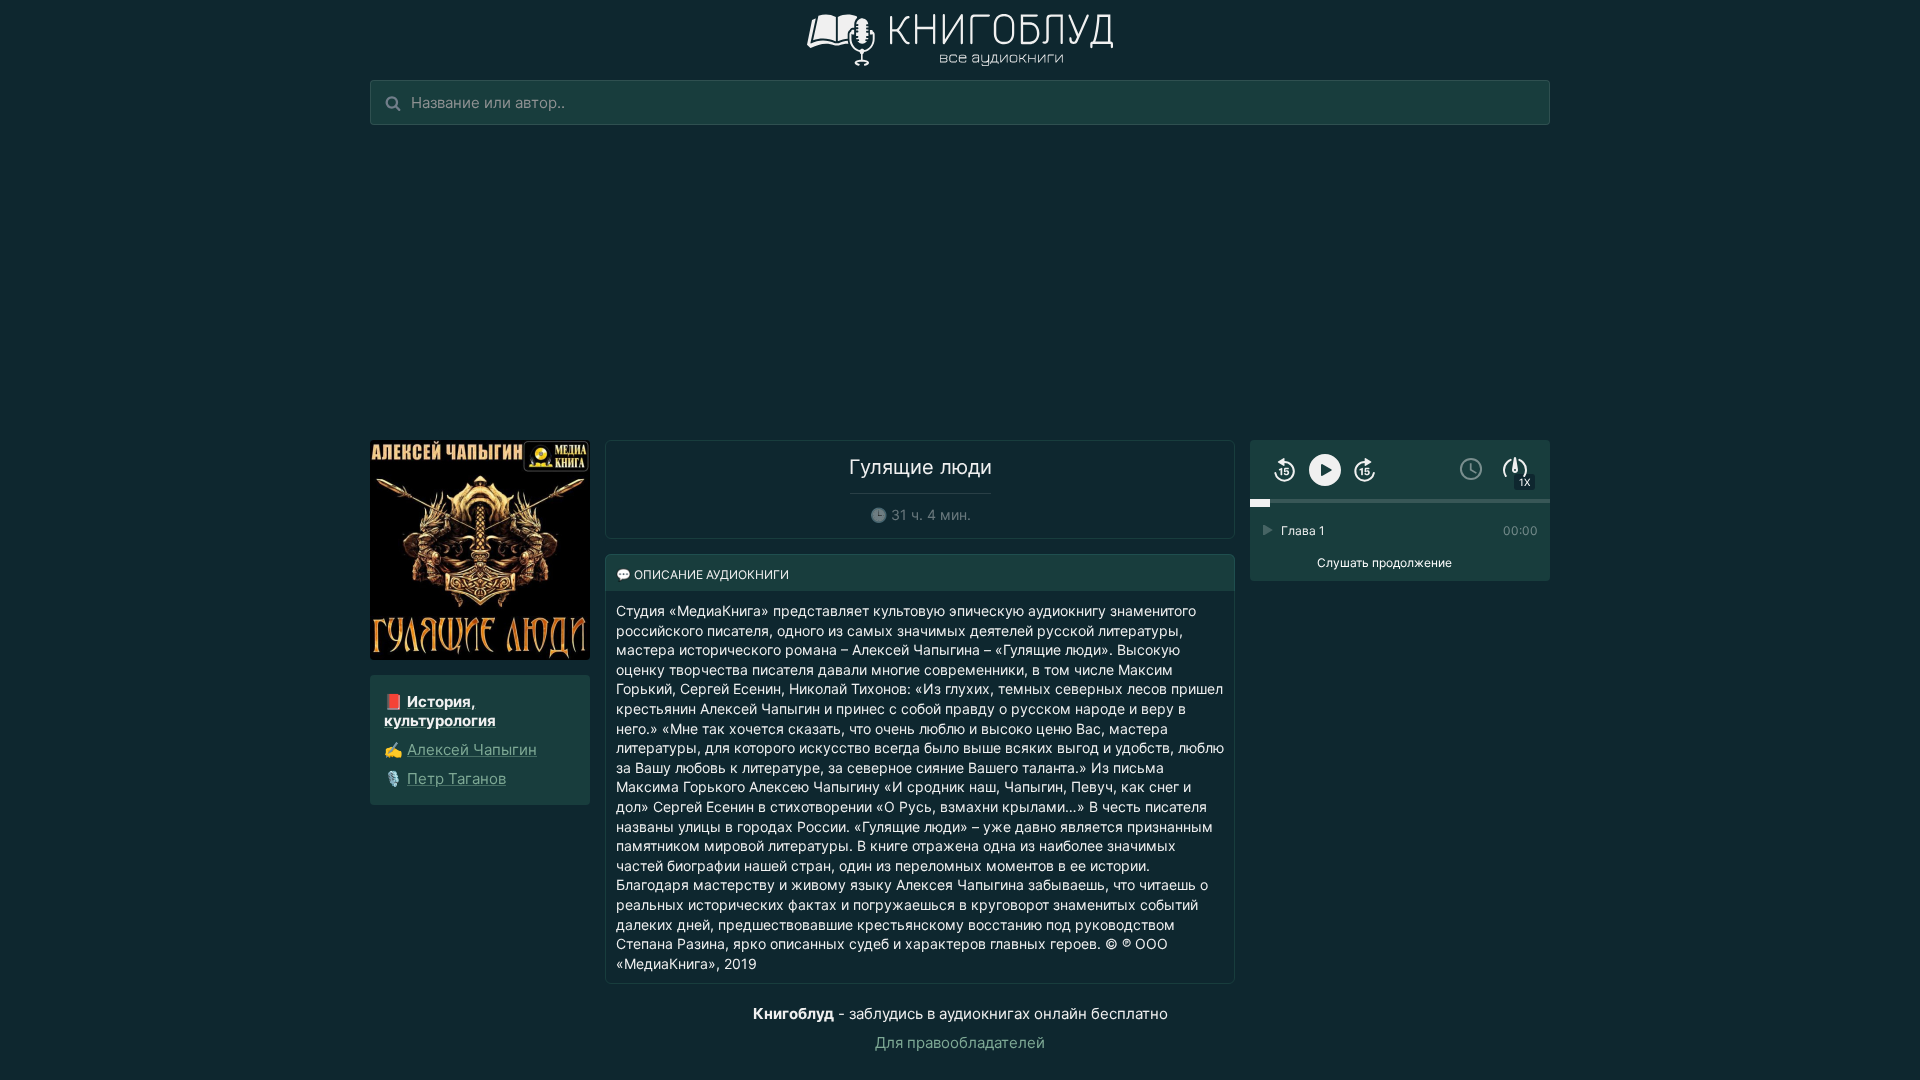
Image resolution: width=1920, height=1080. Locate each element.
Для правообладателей (960, 1042)
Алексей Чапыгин (472, 749)
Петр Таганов (456, 778)
